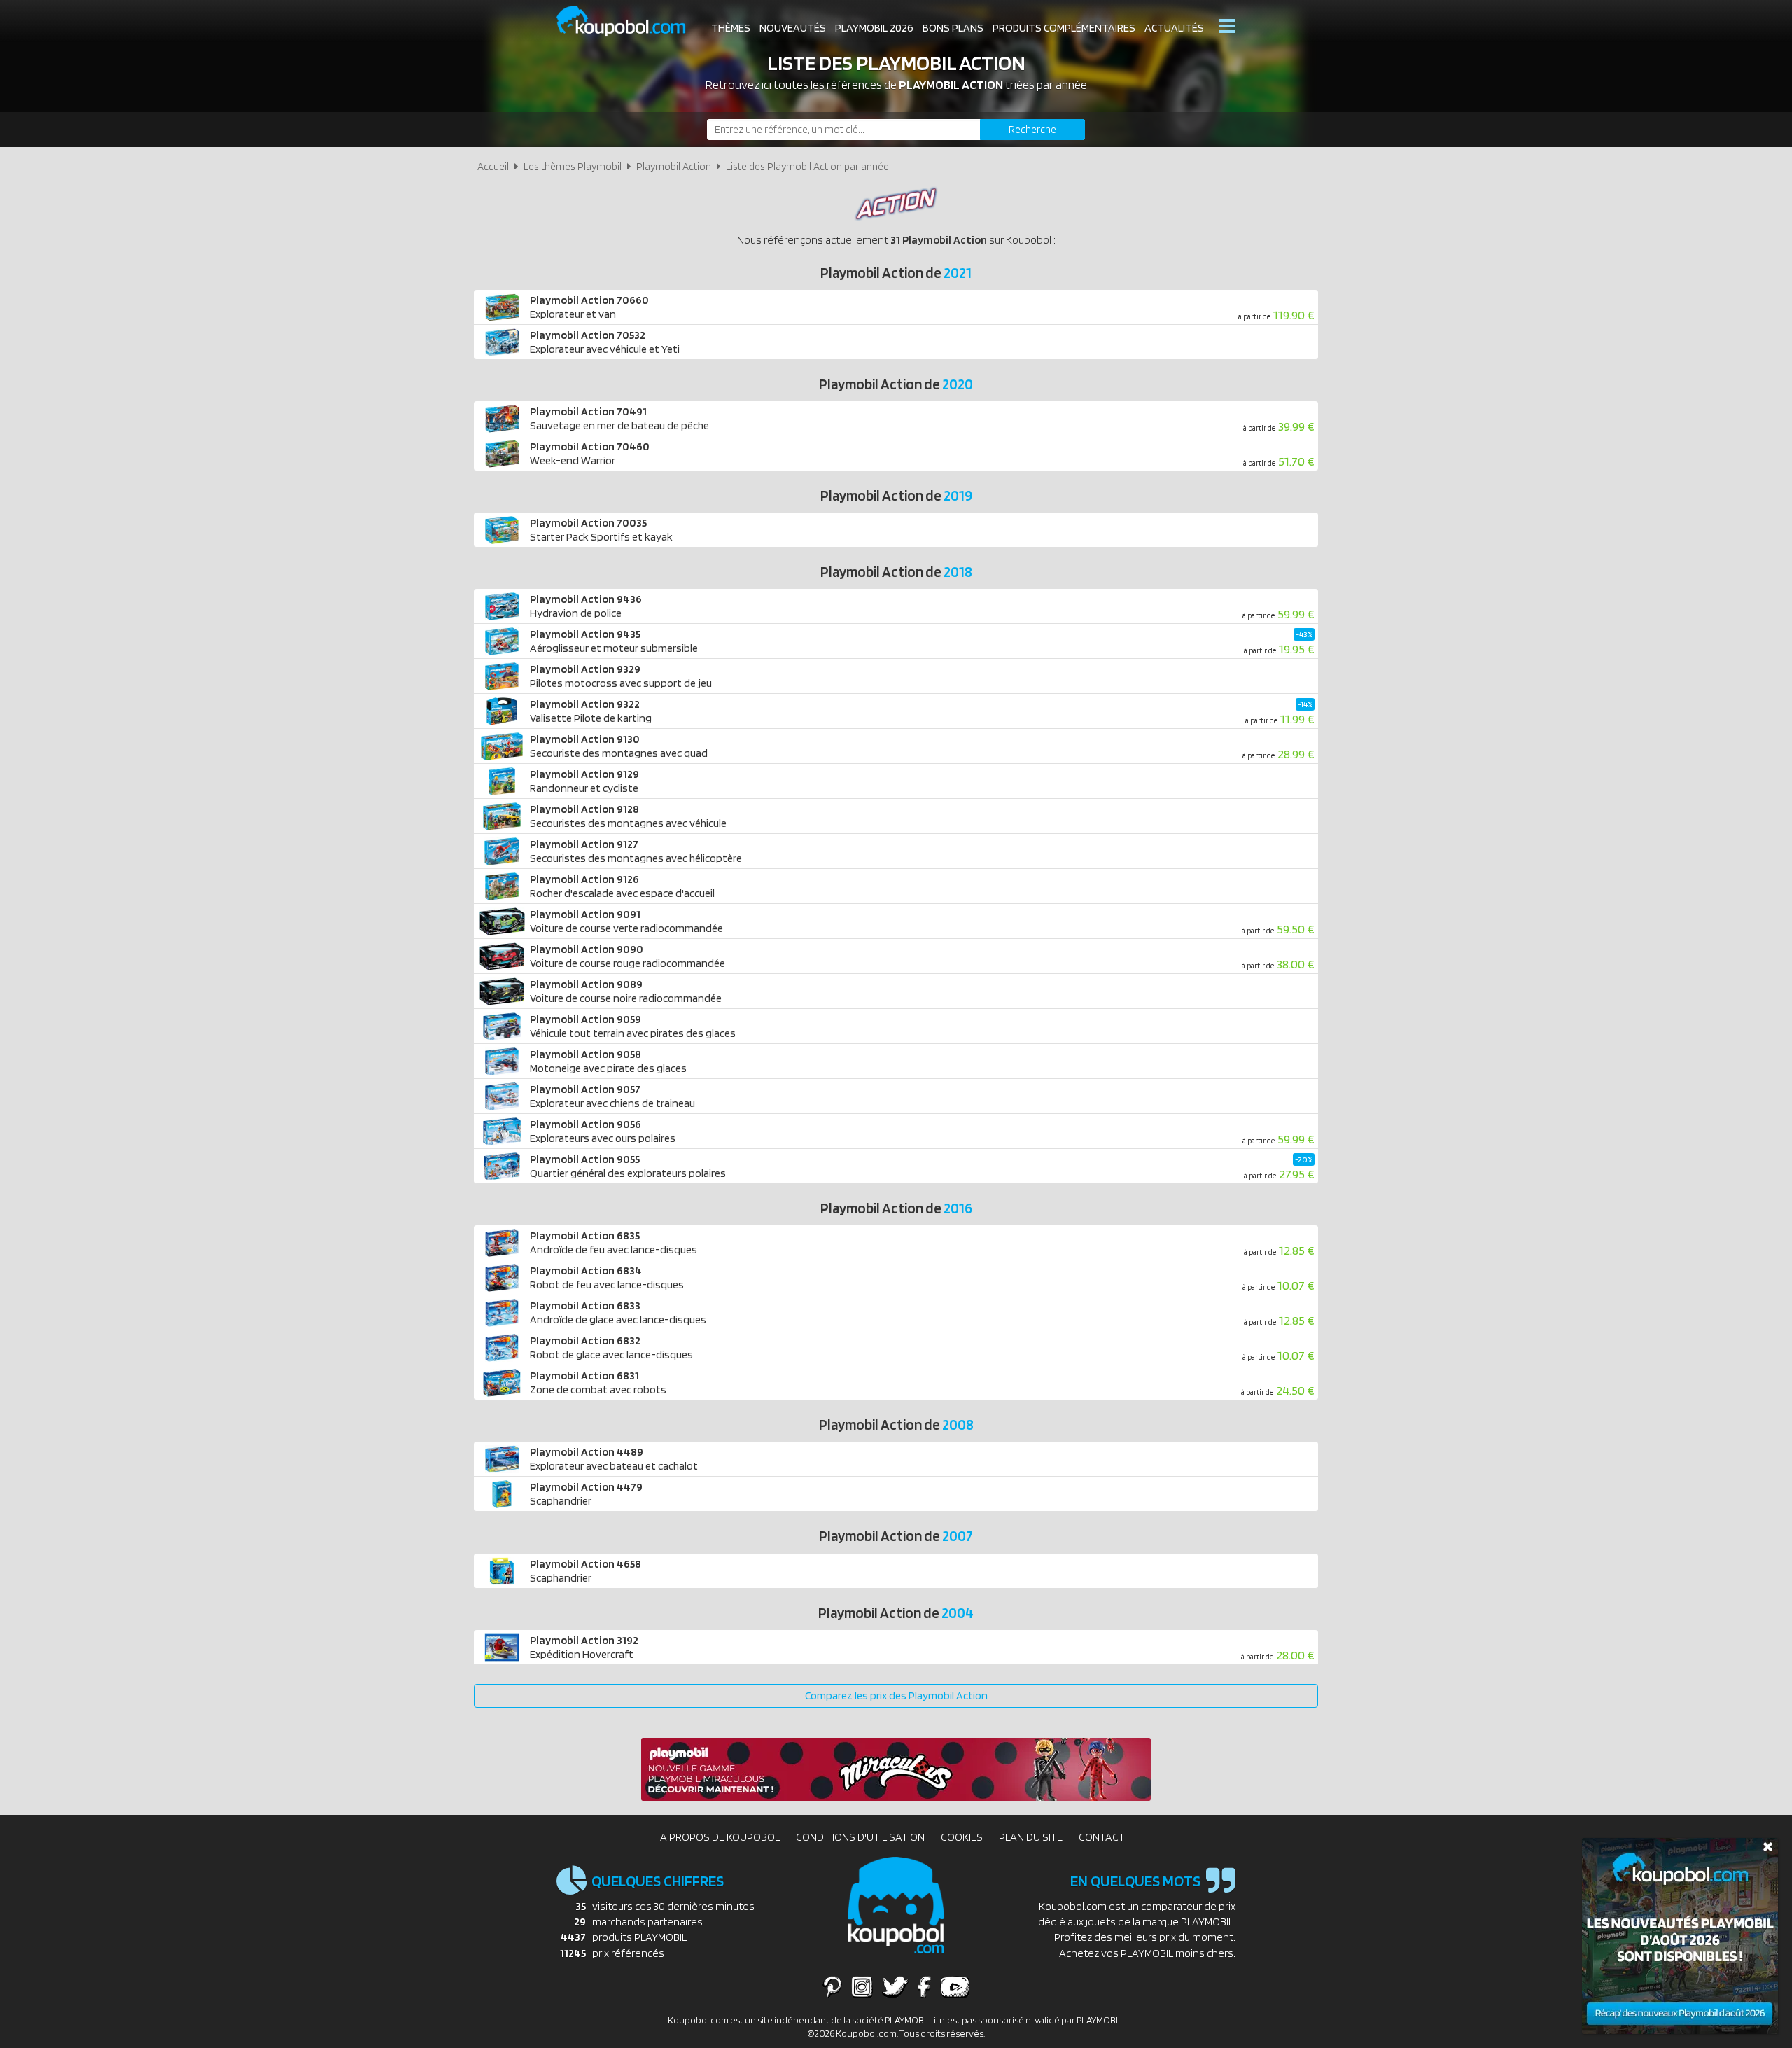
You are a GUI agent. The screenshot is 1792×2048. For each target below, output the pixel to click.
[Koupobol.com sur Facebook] (924, 1986)
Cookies (962, 1837)
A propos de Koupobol (720, 1837)
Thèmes (731, 28)
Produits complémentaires (1064, 28)
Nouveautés (793, 28)
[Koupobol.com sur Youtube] (955, 1986)
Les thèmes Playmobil (573, 166)
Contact (1102, 1837)
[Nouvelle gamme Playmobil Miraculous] (896, 1797)
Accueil (493, 166)
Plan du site (1031, 1837)
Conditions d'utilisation (860, 1837)
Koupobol (630, 21)
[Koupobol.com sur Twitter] (895, 1986)
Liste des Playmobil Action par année (807, 166)
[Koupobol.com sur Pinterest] (832, 1986)
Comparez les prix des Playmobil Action (896, 1695)
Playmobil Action (674, 166)
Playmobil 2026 (874, 28)
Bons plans (953, 28)
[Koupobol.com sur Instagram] (862, 1986)
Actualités (1174, 28)
